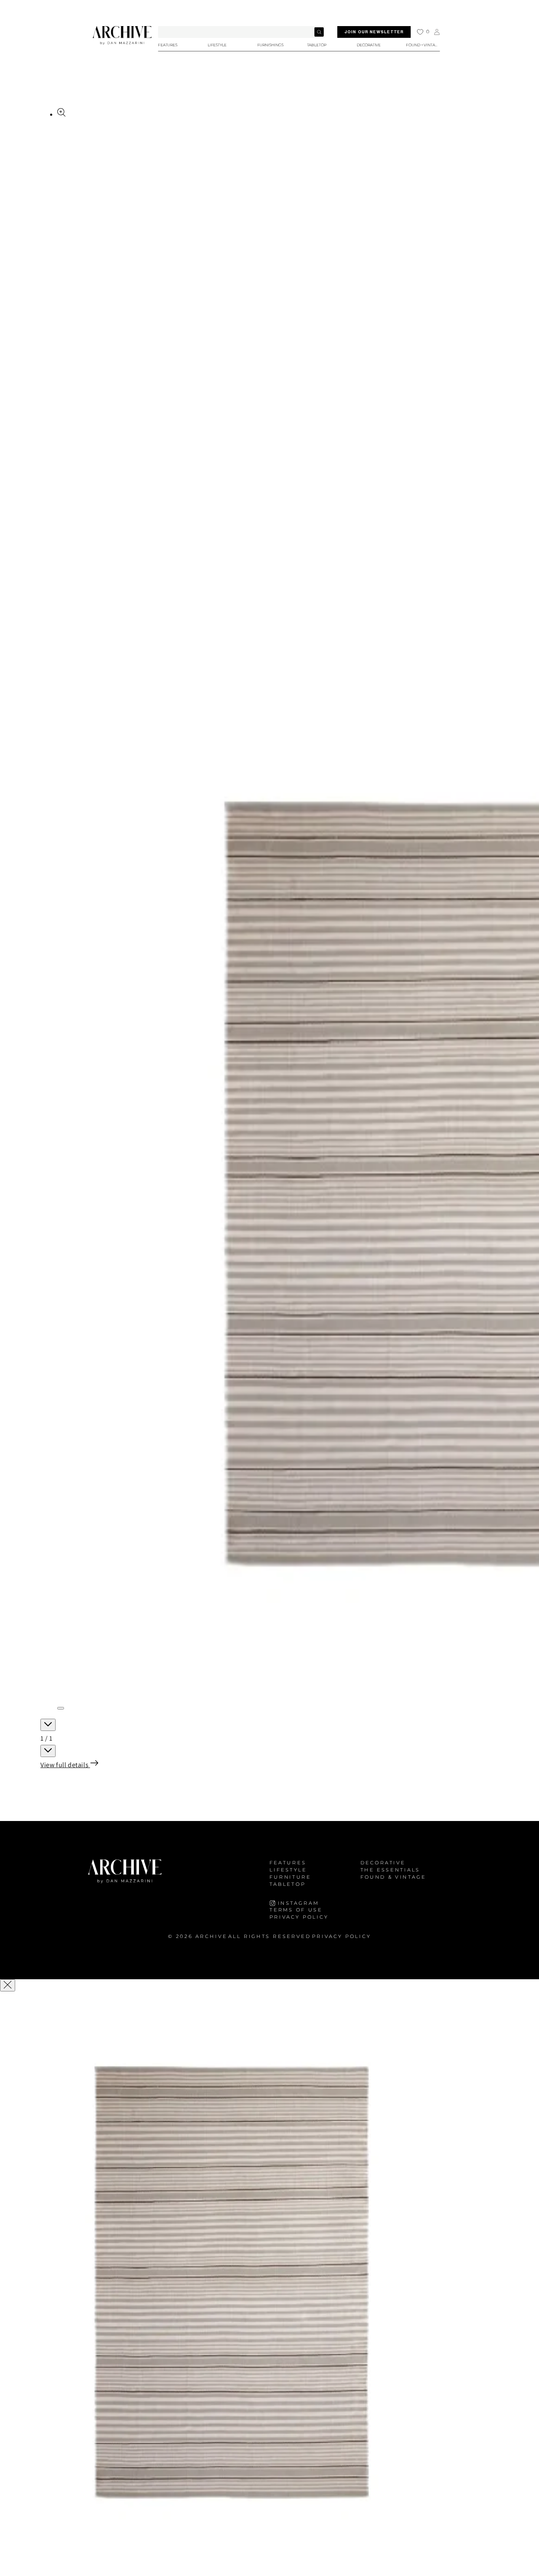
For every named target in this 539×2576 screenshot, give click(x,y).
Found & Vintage (393, 1877)
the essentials (390, 1870)
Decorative (383, 1863)
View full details (65, 1765)
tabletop (288, 1884)
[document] (269, 2285)
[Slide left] (48, 1725)
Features (288, 1863)
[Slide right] (48, 1751)
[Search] (319, 32)
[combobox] (241, 32)
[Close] (8, 1985)
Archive (211, 1937)
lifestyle (288, 1870)
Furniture (290, 1877)
